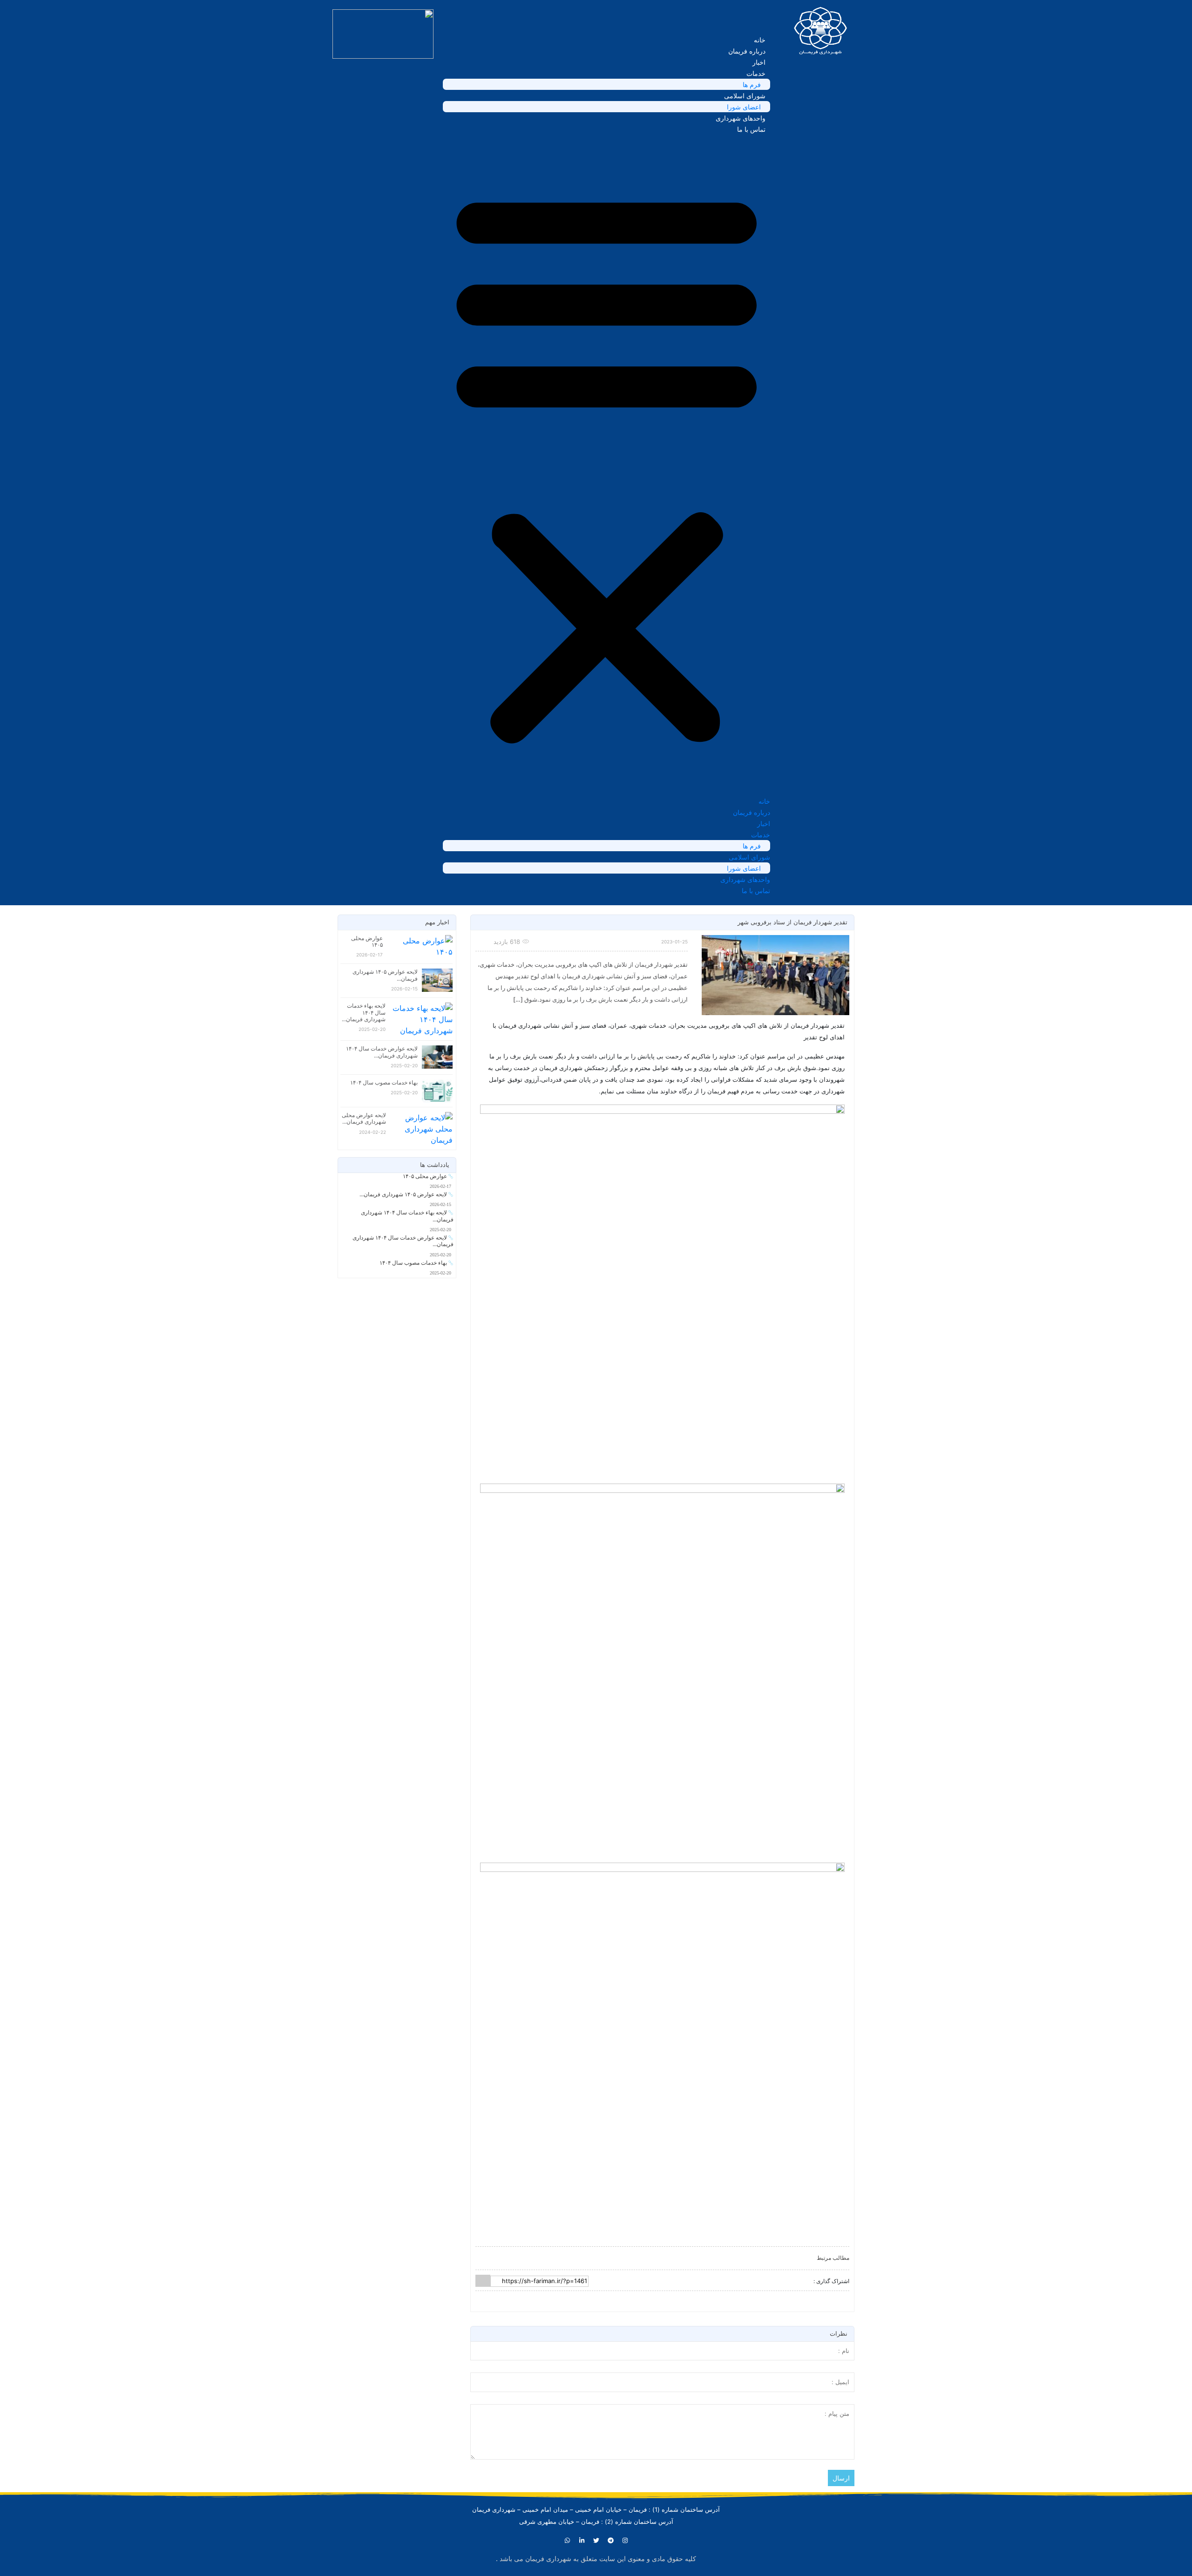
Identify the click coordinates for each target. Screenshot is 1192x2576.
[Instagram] (625, 2540)
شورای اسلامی (745, 96)
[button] (606, 465)
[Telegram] (610, 2540)
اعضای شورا (744, 107)
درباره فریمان (747, 51)
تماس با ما (751, 129)
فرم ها (752, 85)
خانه (760, 40)
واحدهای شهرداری (741, 118)
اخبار (759, 62)
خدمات (756, 73)
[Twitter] (596, 2540)
